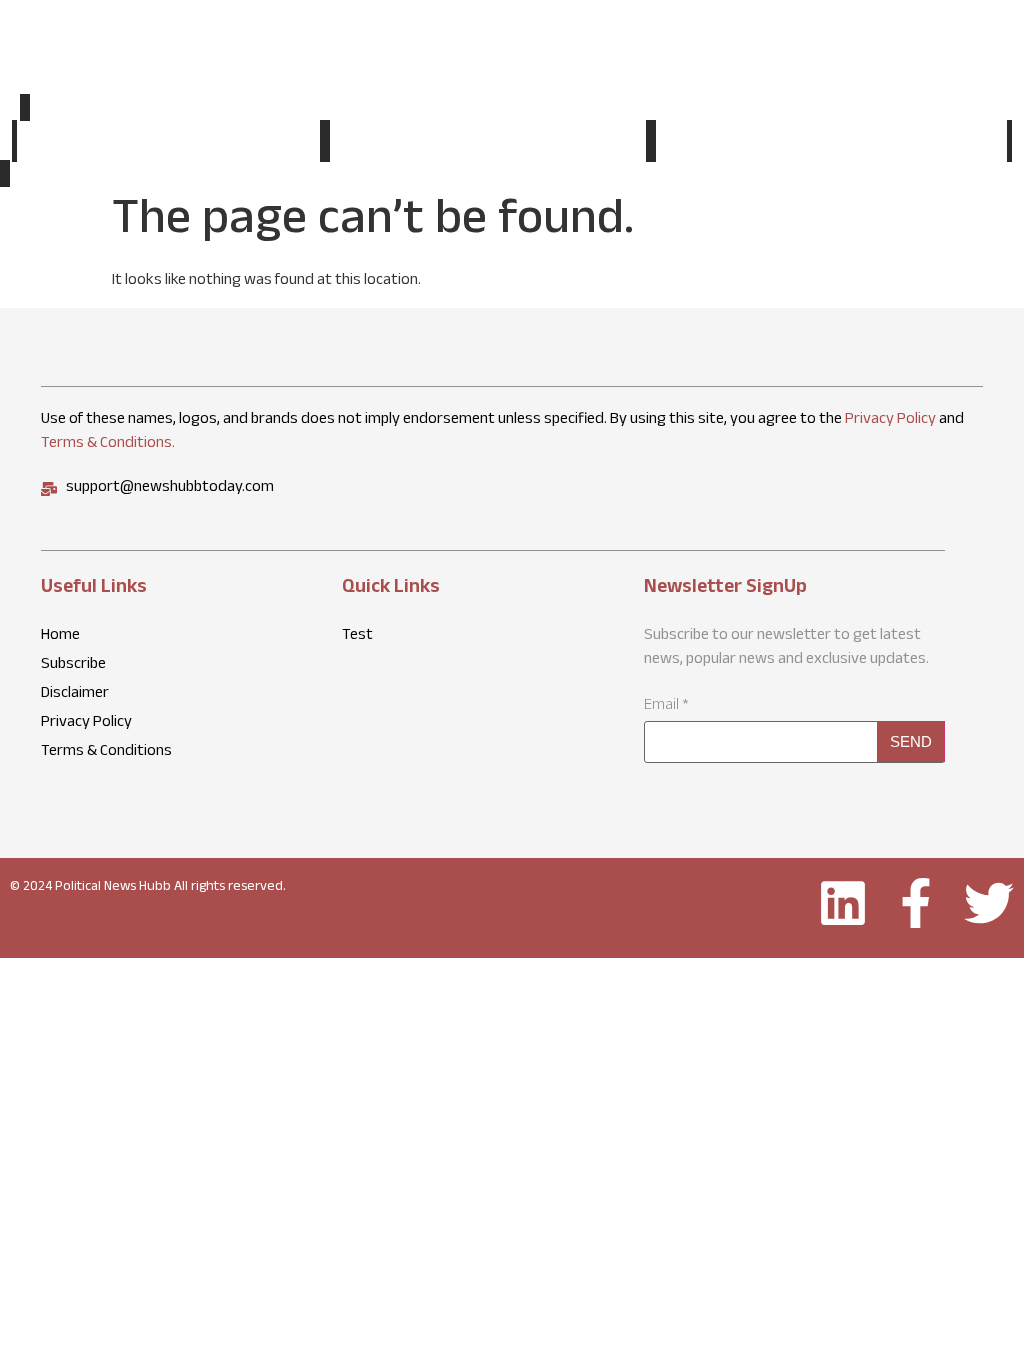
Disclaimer (75, 695)
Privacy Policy (890, 420)
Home (168, 141)
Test (487, 143)
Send (911, 741)
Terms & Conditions (106, 753)
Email (666, 707)
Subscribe (831, 143)
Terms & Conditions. (108, 444)
